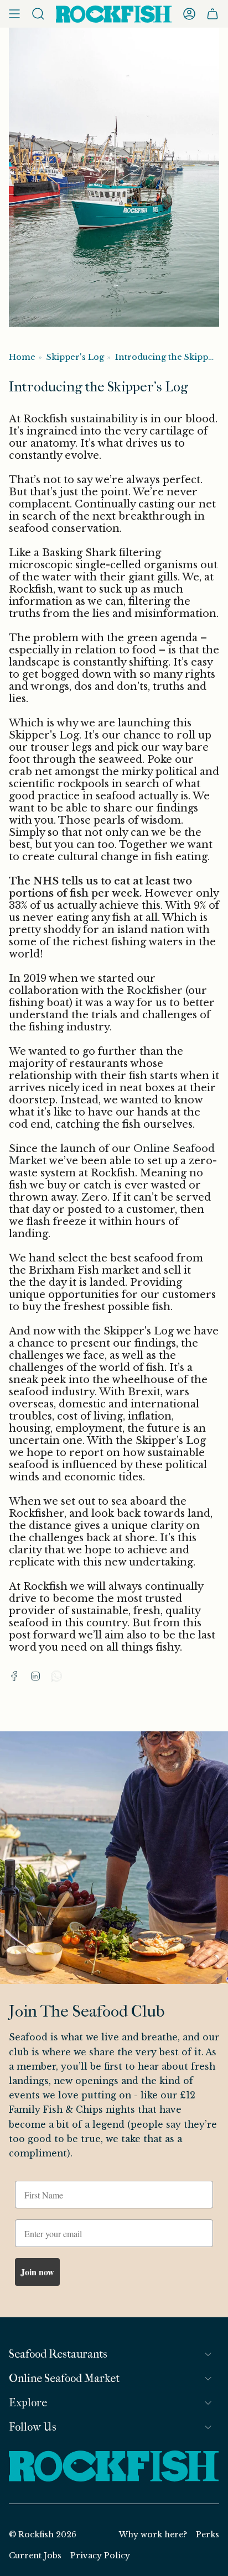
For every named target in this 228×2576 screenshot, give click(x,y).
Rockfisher (155, 991)
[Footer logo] (114, 2467)
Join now (37, 2272)
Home (22, 357)
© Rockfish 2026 (43, 2535)
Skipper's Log (75, 357)
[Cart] (213, 14)
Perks (208, 2535)
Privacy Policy (100, 2556)
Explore (28, 2403)
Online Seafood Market (64, 2378)
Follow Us (33, 2427)
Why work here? (153, 2535)
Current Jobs (35, 2556)
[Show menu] (14, 14)
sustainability (104, 419)
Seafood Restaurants (58, 2354)
